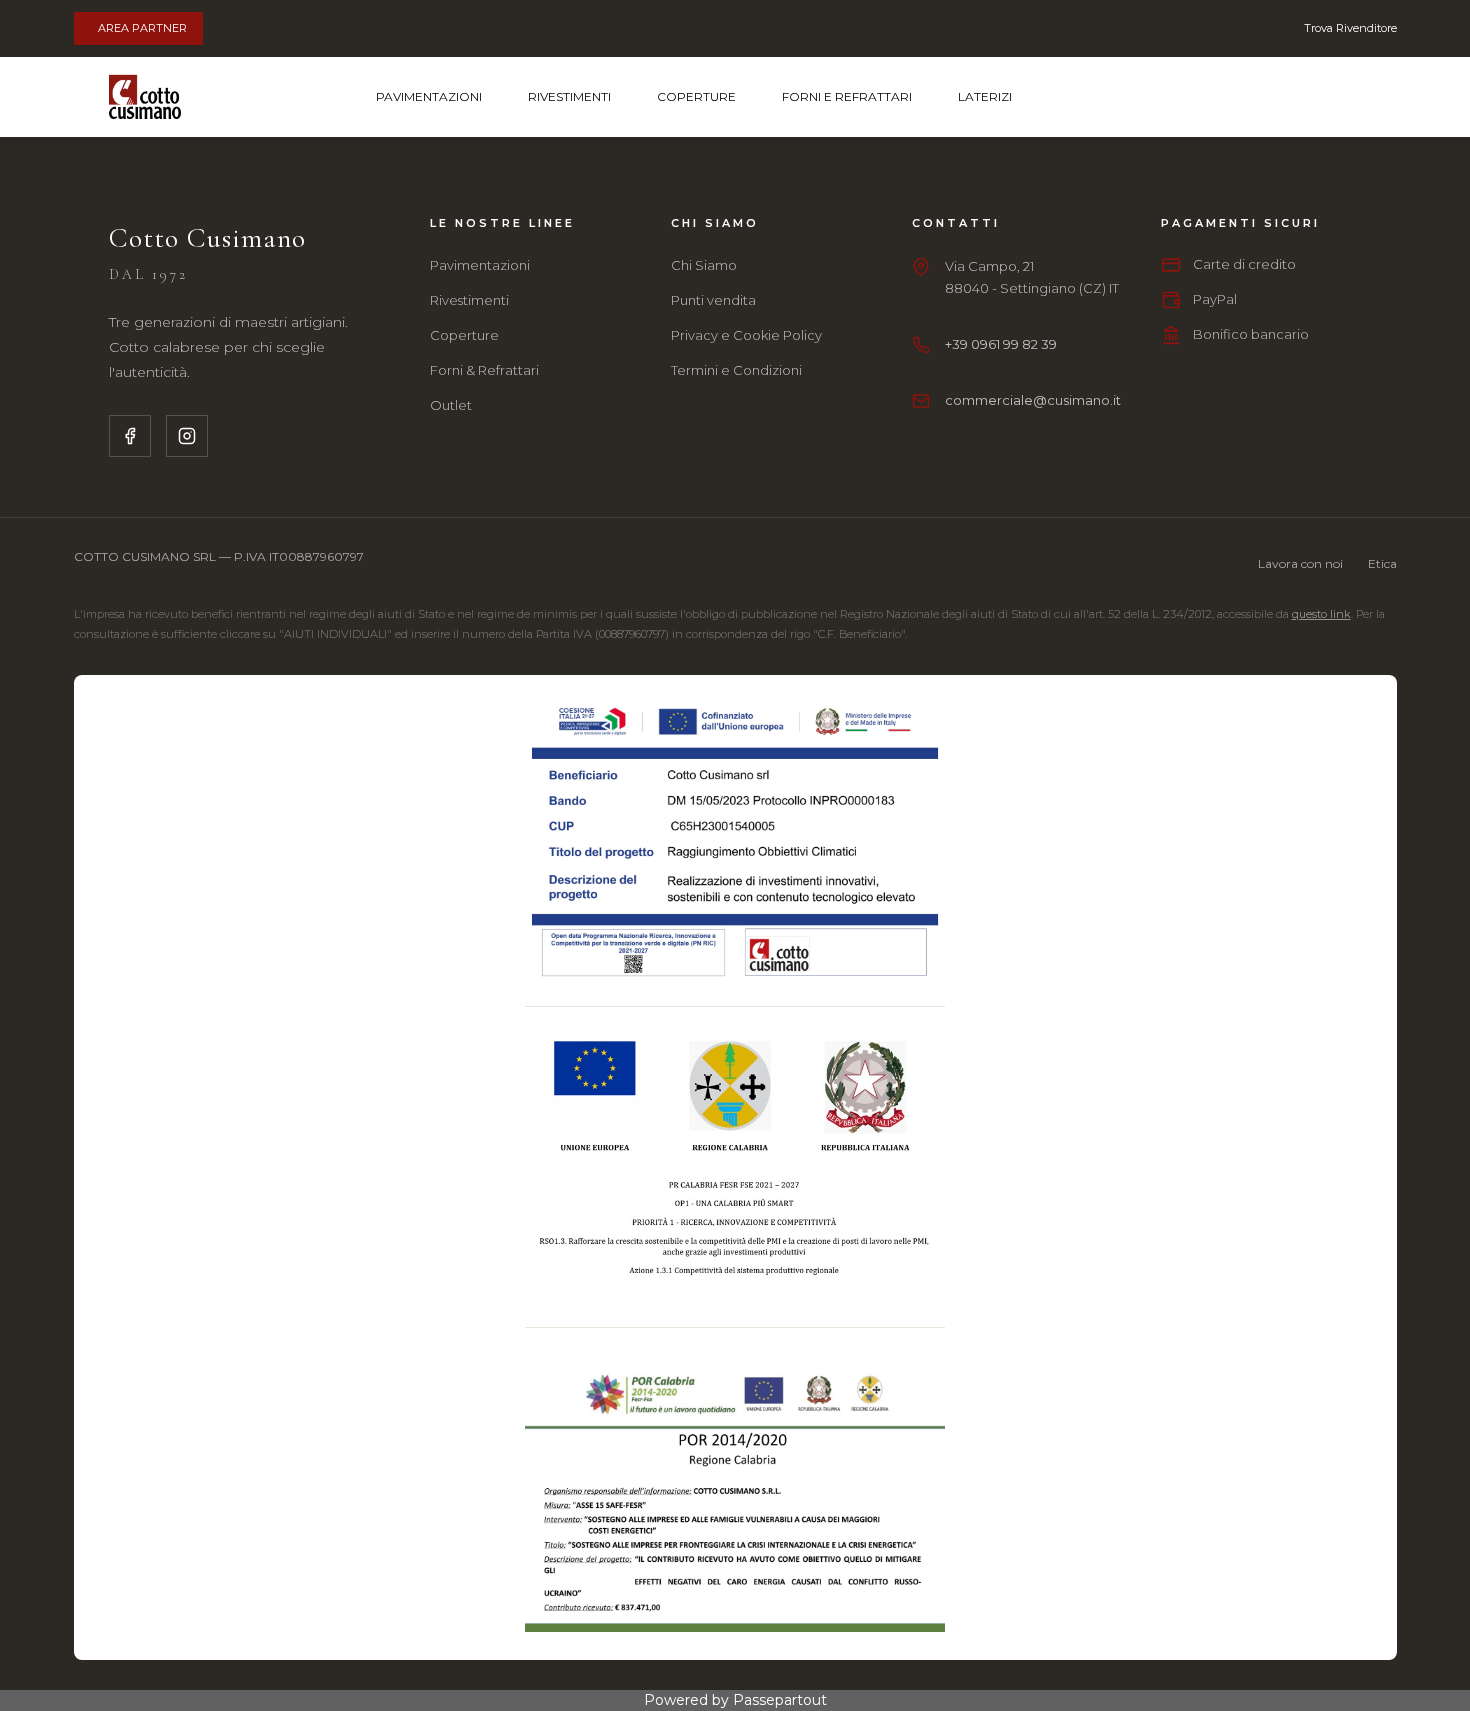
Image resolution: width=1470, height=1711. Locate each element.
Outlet (451, 405)
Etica (1382, 563)
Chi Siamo (704, 265)
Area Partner (142, 28)
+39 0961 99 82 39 (1001, 344)
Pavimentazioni (429, 96)
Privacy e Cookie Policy (746, 335)
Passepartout (780, 1700)
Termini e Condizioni (736, 370)
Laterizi (985, 96)
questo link (1321, 614)
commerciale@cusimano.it (1033, 400)
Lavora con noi (1300, 563)
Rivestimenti (569, 96)
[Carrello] (1285, 97)
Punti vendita (713, 300)
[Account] (1338, 97)
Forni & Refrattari (484, 370)
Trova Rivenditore (1350, 28)
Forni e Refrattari (847, 96)
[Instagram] (187, 436)
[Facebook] (130, 436)
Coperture (696, 96)
